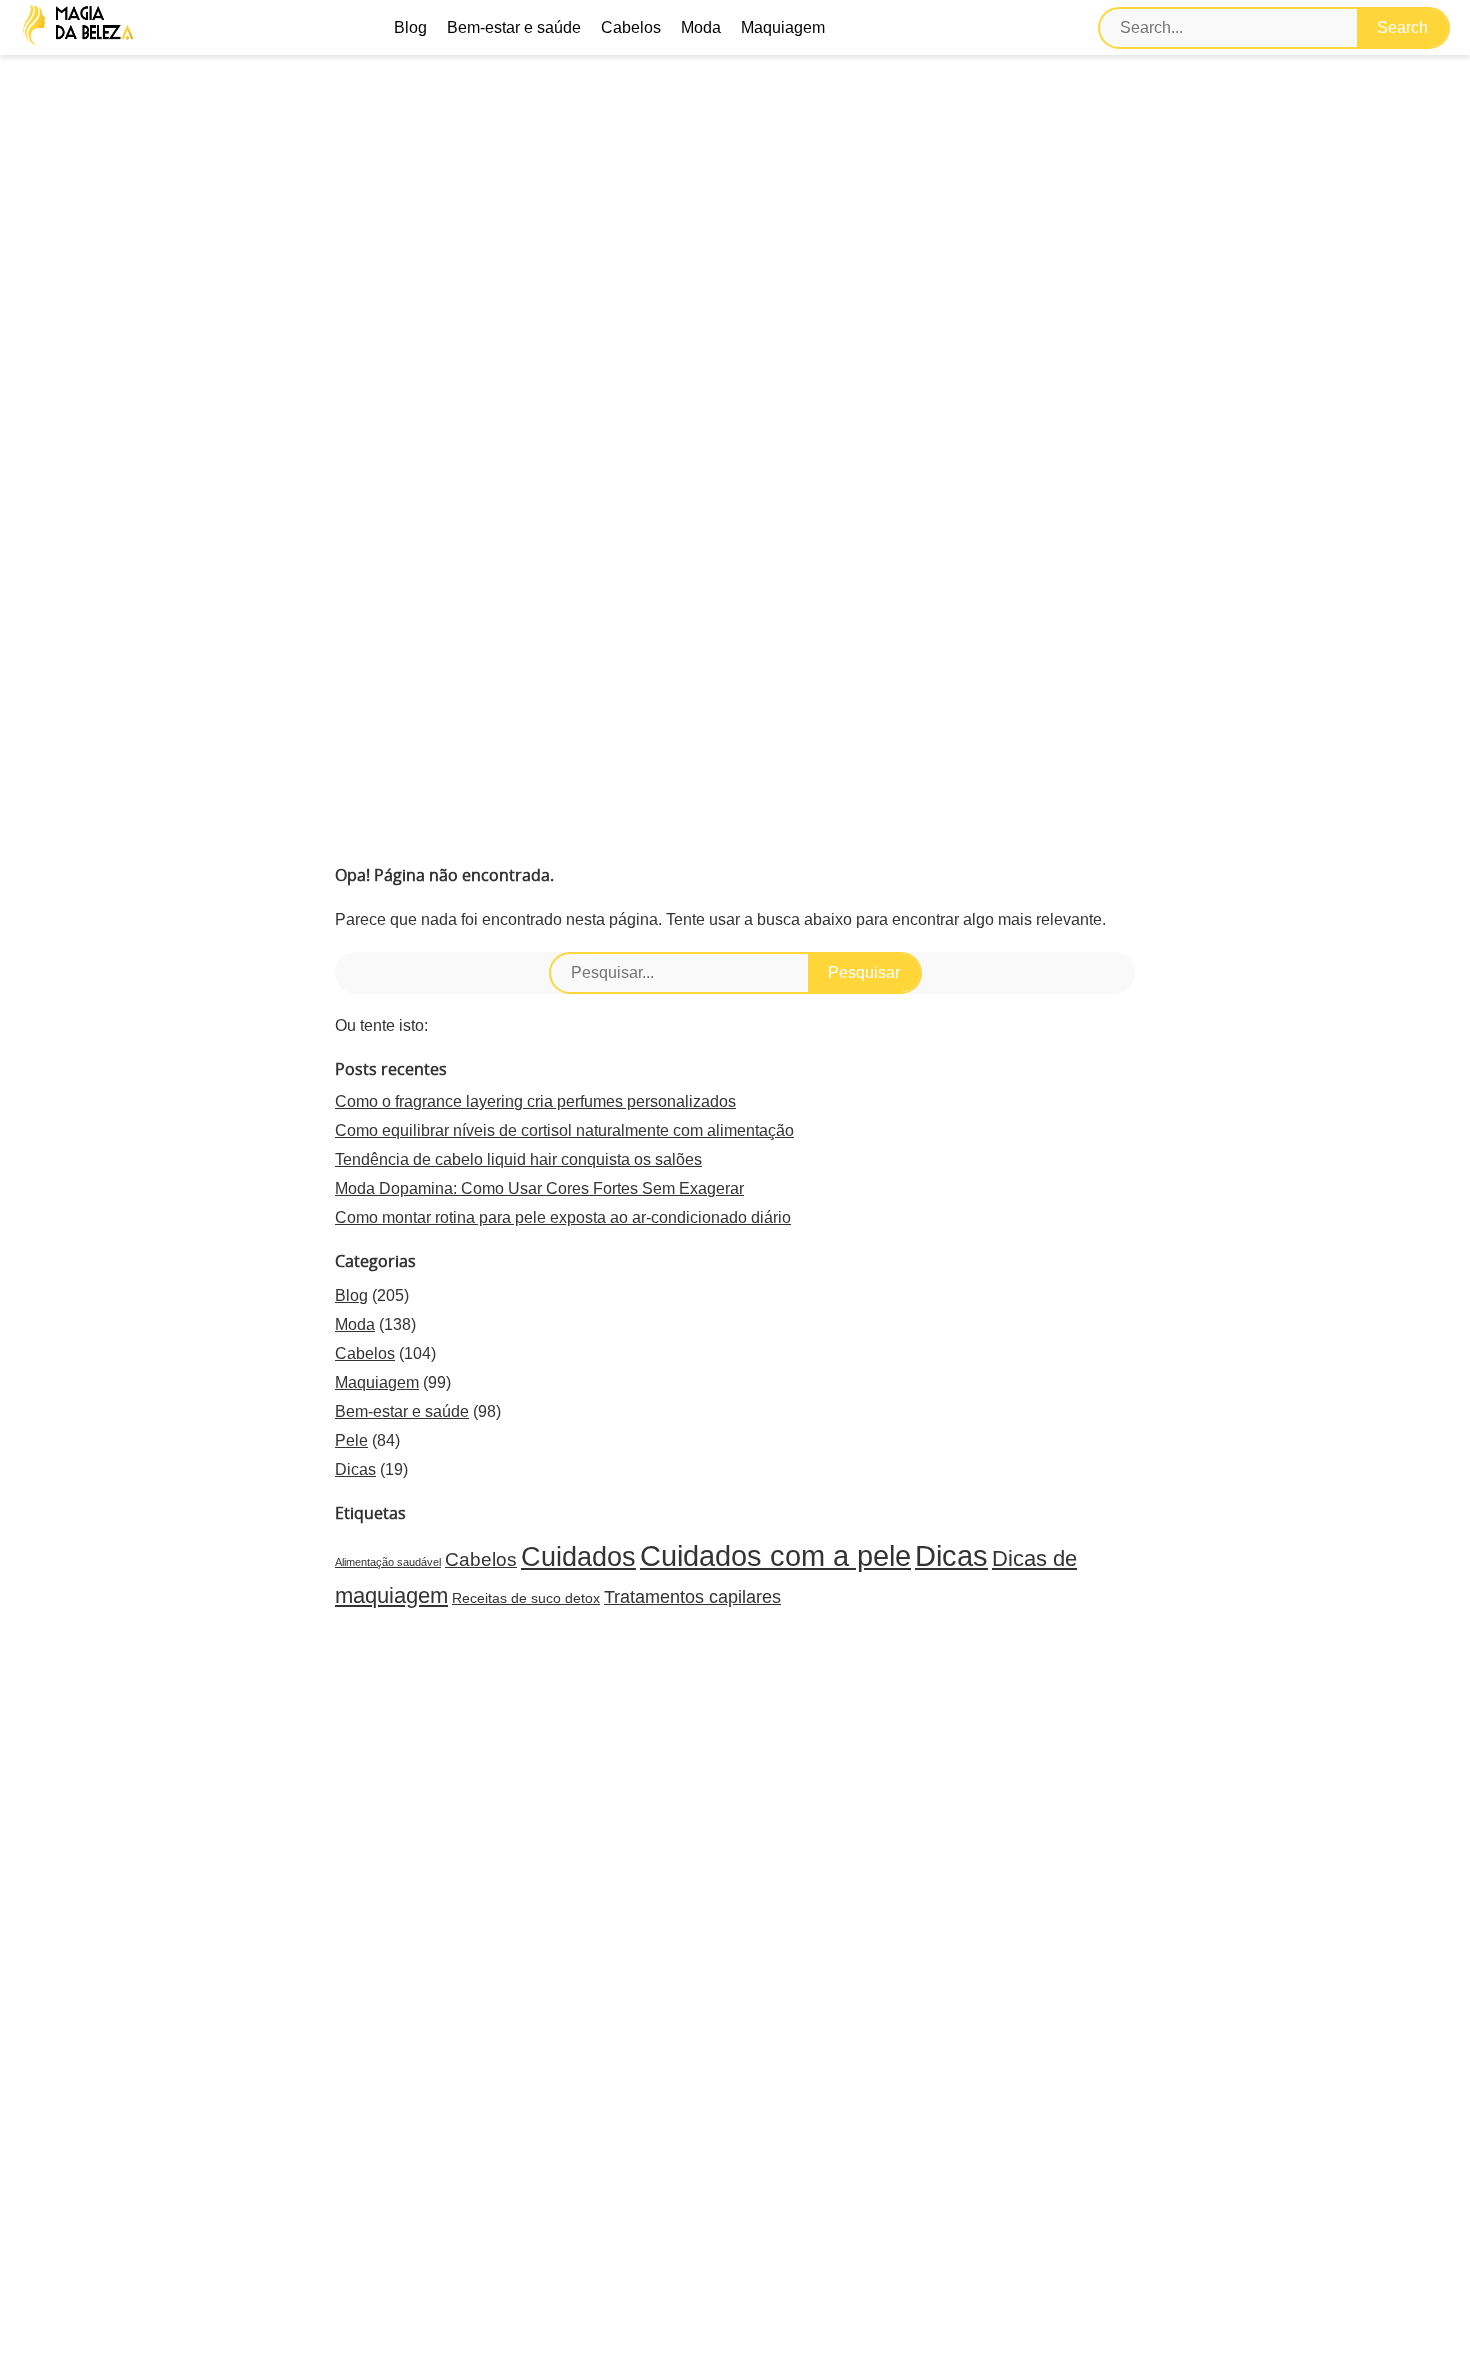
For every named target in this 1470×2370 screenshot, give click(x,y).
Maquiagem (783, 27)
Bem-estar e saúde (514, 27)
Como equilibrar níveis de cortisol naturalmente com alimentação (564, 1130)
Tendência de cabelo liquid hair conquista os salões (518, 1159)
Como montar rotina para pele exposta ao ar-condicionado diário (563, 1217)
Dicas (355, 1469)
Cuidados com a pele (775, 1555)
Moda (701, 27)
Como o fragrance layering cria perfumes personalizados (535, 1101)
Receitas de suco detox (526, 1598)
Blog (410, 27)
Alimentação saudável (388, 1562)
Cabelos (631, 27)
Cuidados (578, 1557)
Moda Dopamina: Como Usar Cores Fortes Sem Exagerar (539, 1188)
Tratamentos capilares (692, 1597)
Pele (351, 1440)
